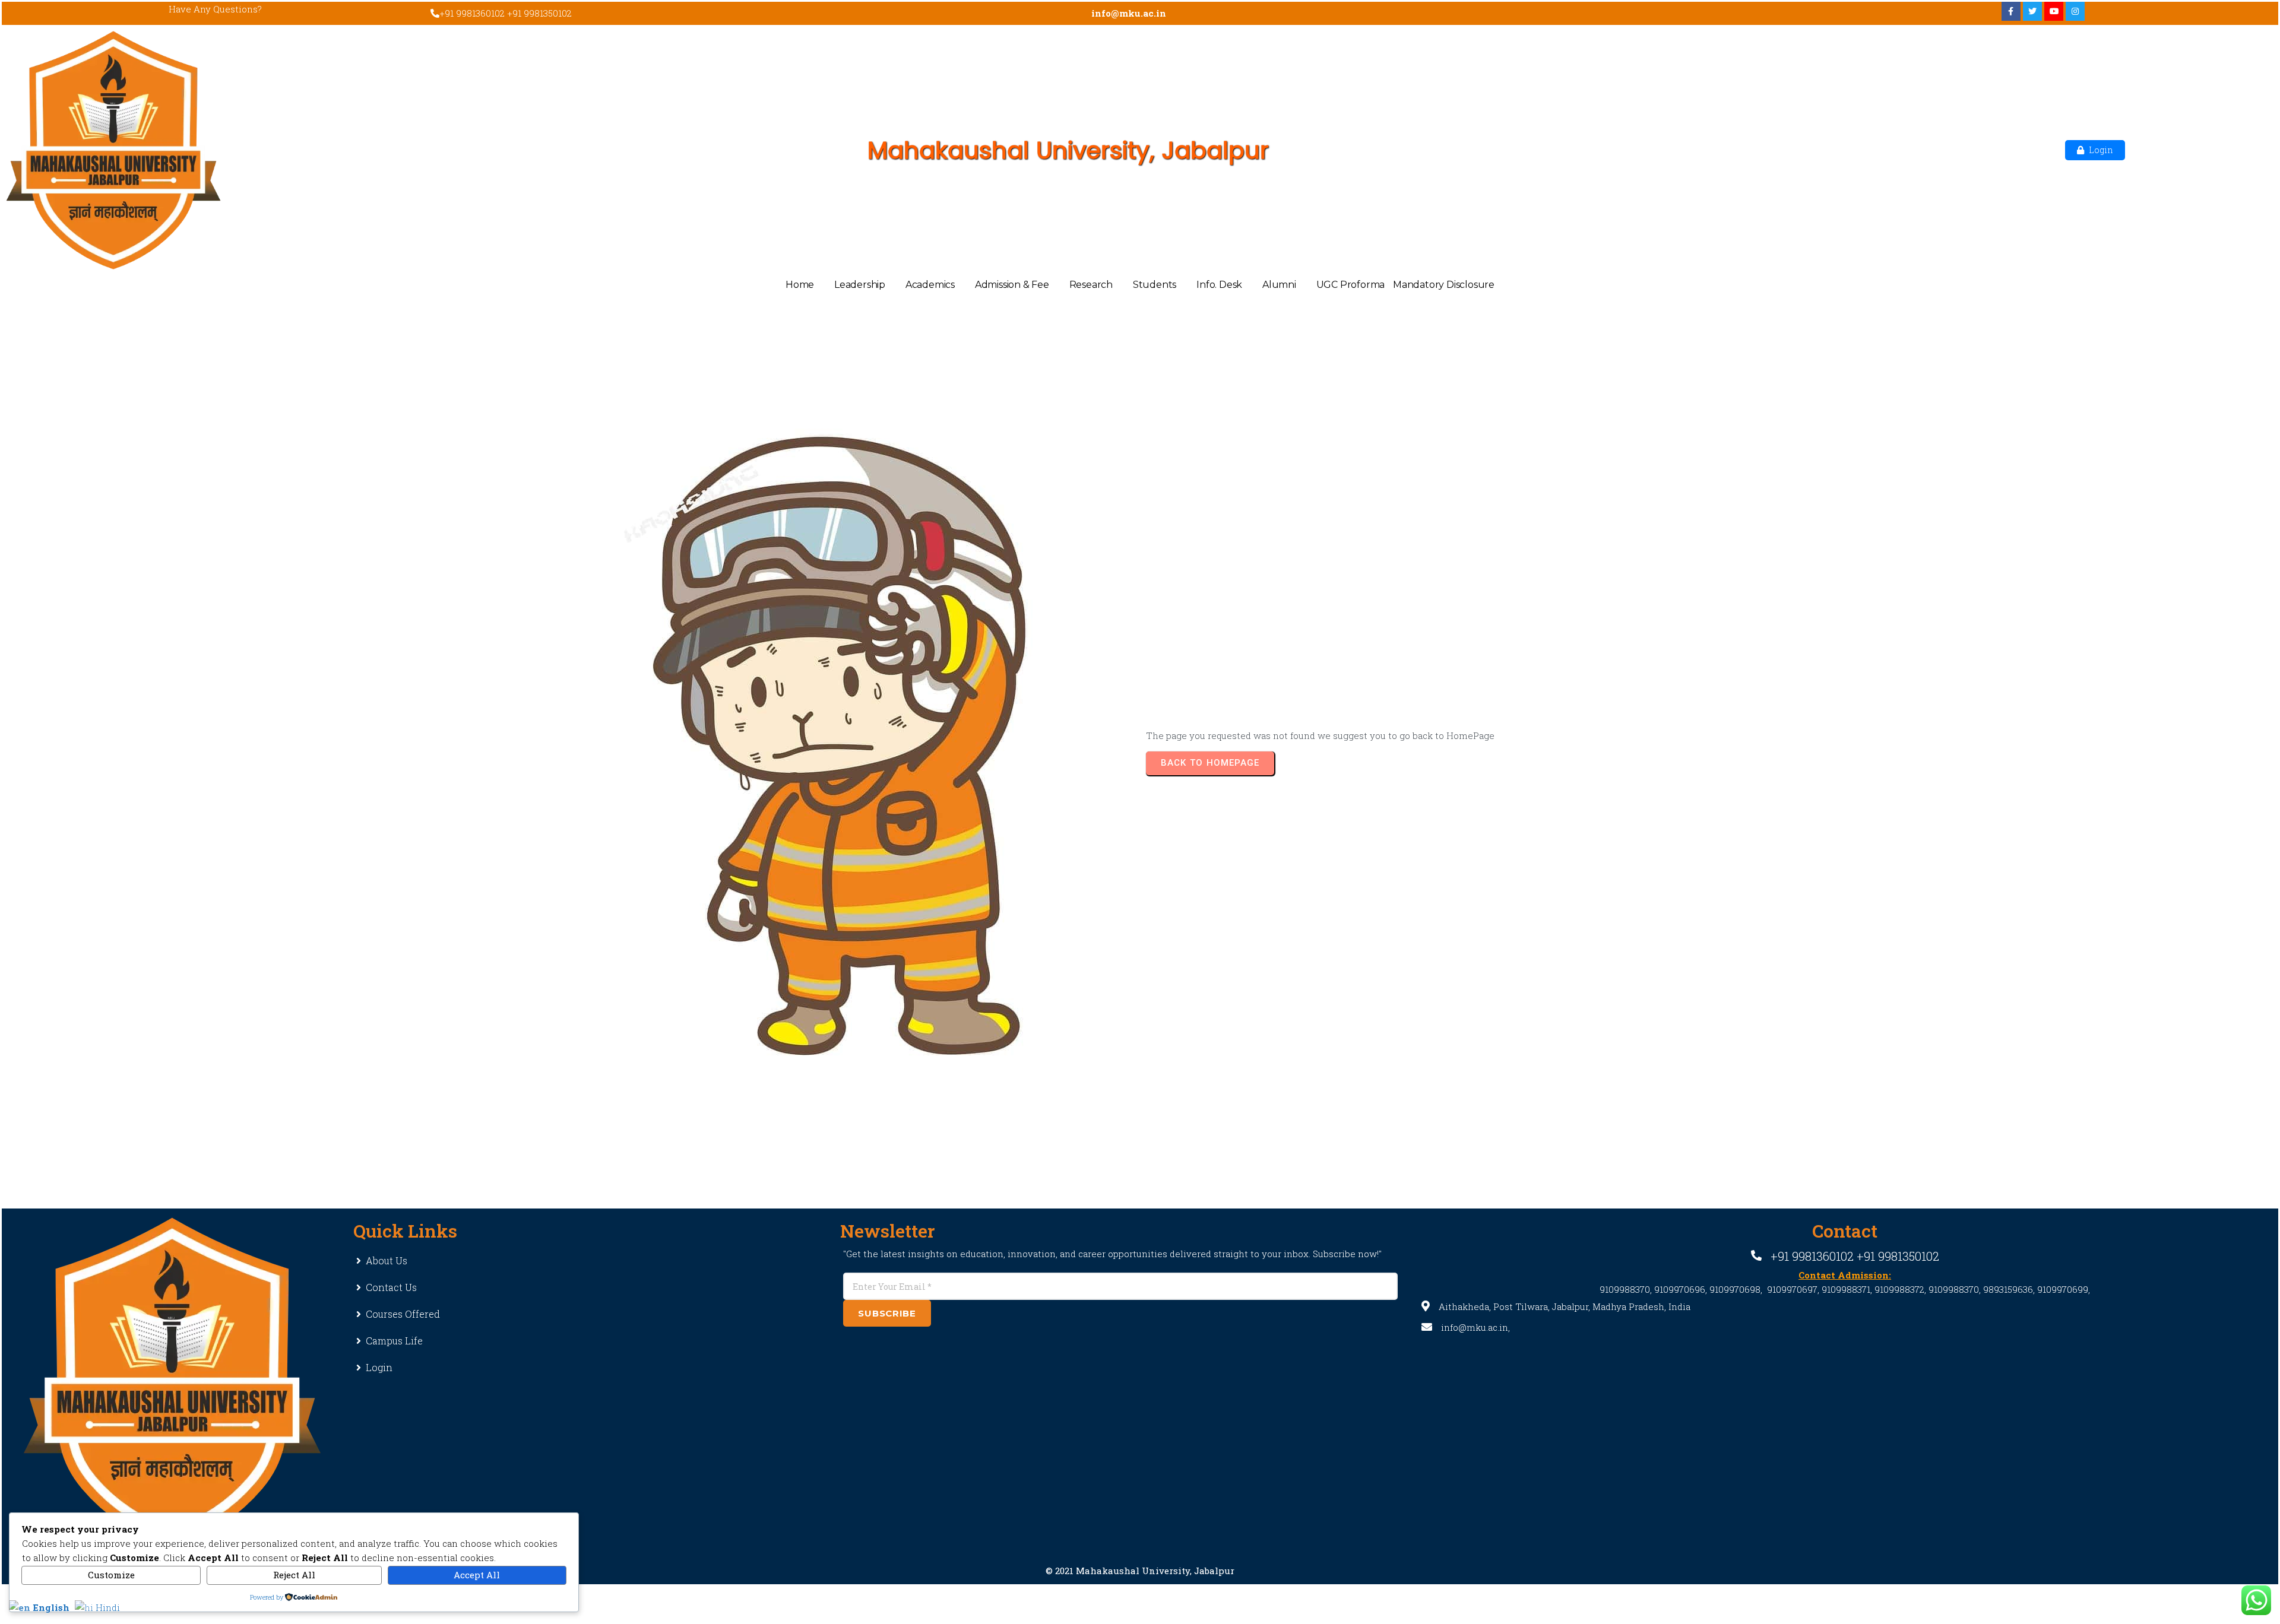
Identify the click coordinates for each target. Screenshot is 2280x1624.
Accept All (477, 1575)
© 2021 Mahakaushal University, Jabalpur (1140, 1571)
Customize (111, 1575)
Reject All (294, 1575)
